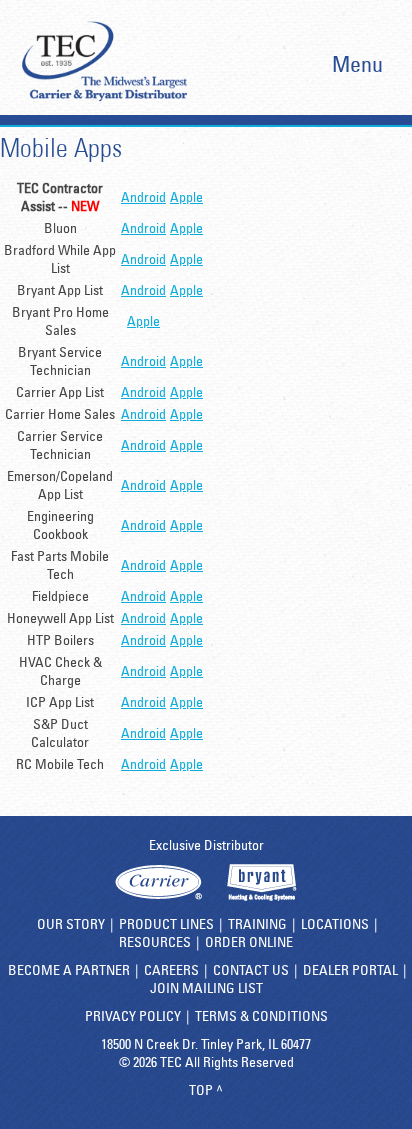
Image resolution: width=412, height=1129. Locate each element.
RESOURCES (155, 942)
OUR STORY (71, 924)
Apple (186, 197)
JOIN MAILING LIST (206, 988)
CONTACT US (251, 970)
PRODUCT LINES (166, 924)
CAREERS (171, 970)
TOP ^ (206, 1090)
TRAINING (257, 924)
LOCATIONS (335, 924)
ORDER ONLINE (249, 942)
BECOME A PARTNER (69, 970)
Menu (357, 64)
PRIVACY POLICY (133, 1016)
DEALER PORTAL (350, 970)
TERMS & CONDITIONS (261, 1016)
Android (143, 197)
